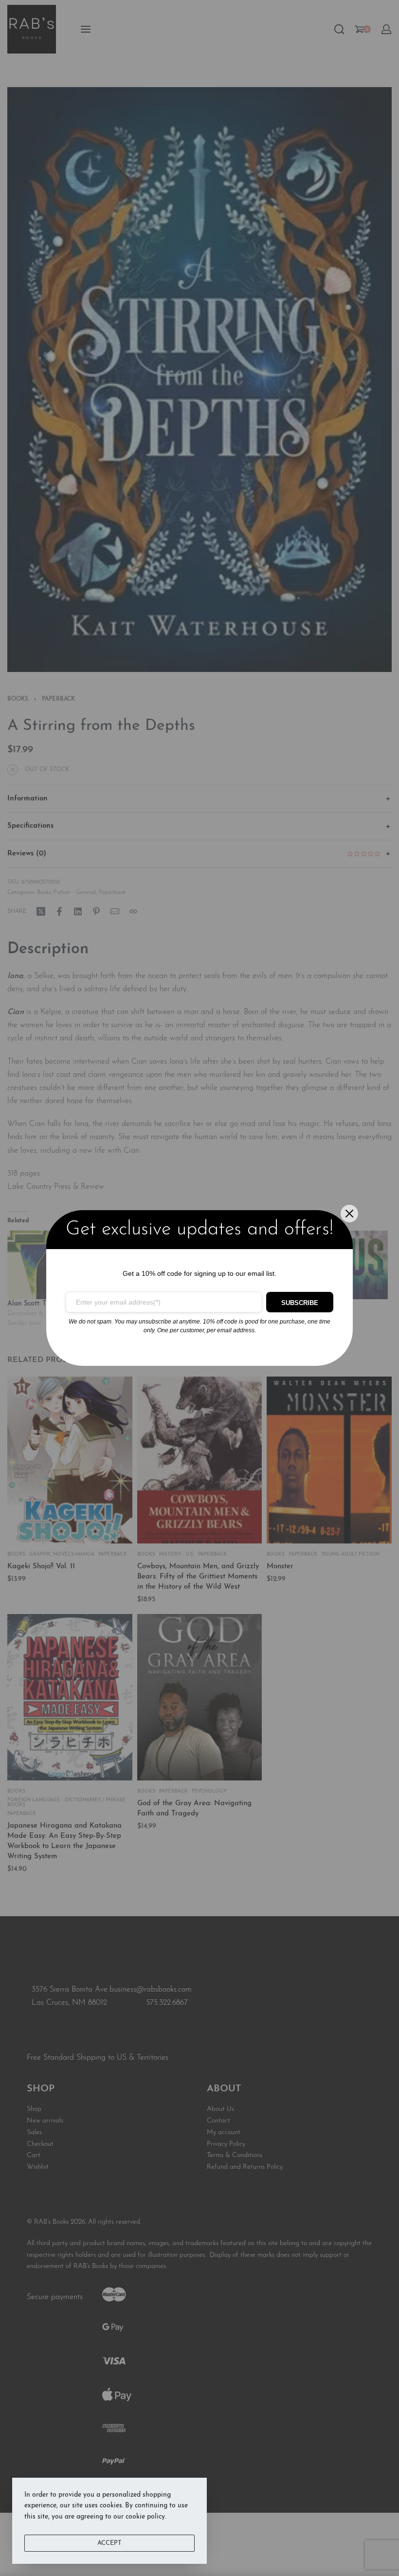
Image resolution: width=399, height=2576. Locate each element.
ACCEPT (109, 2543)
